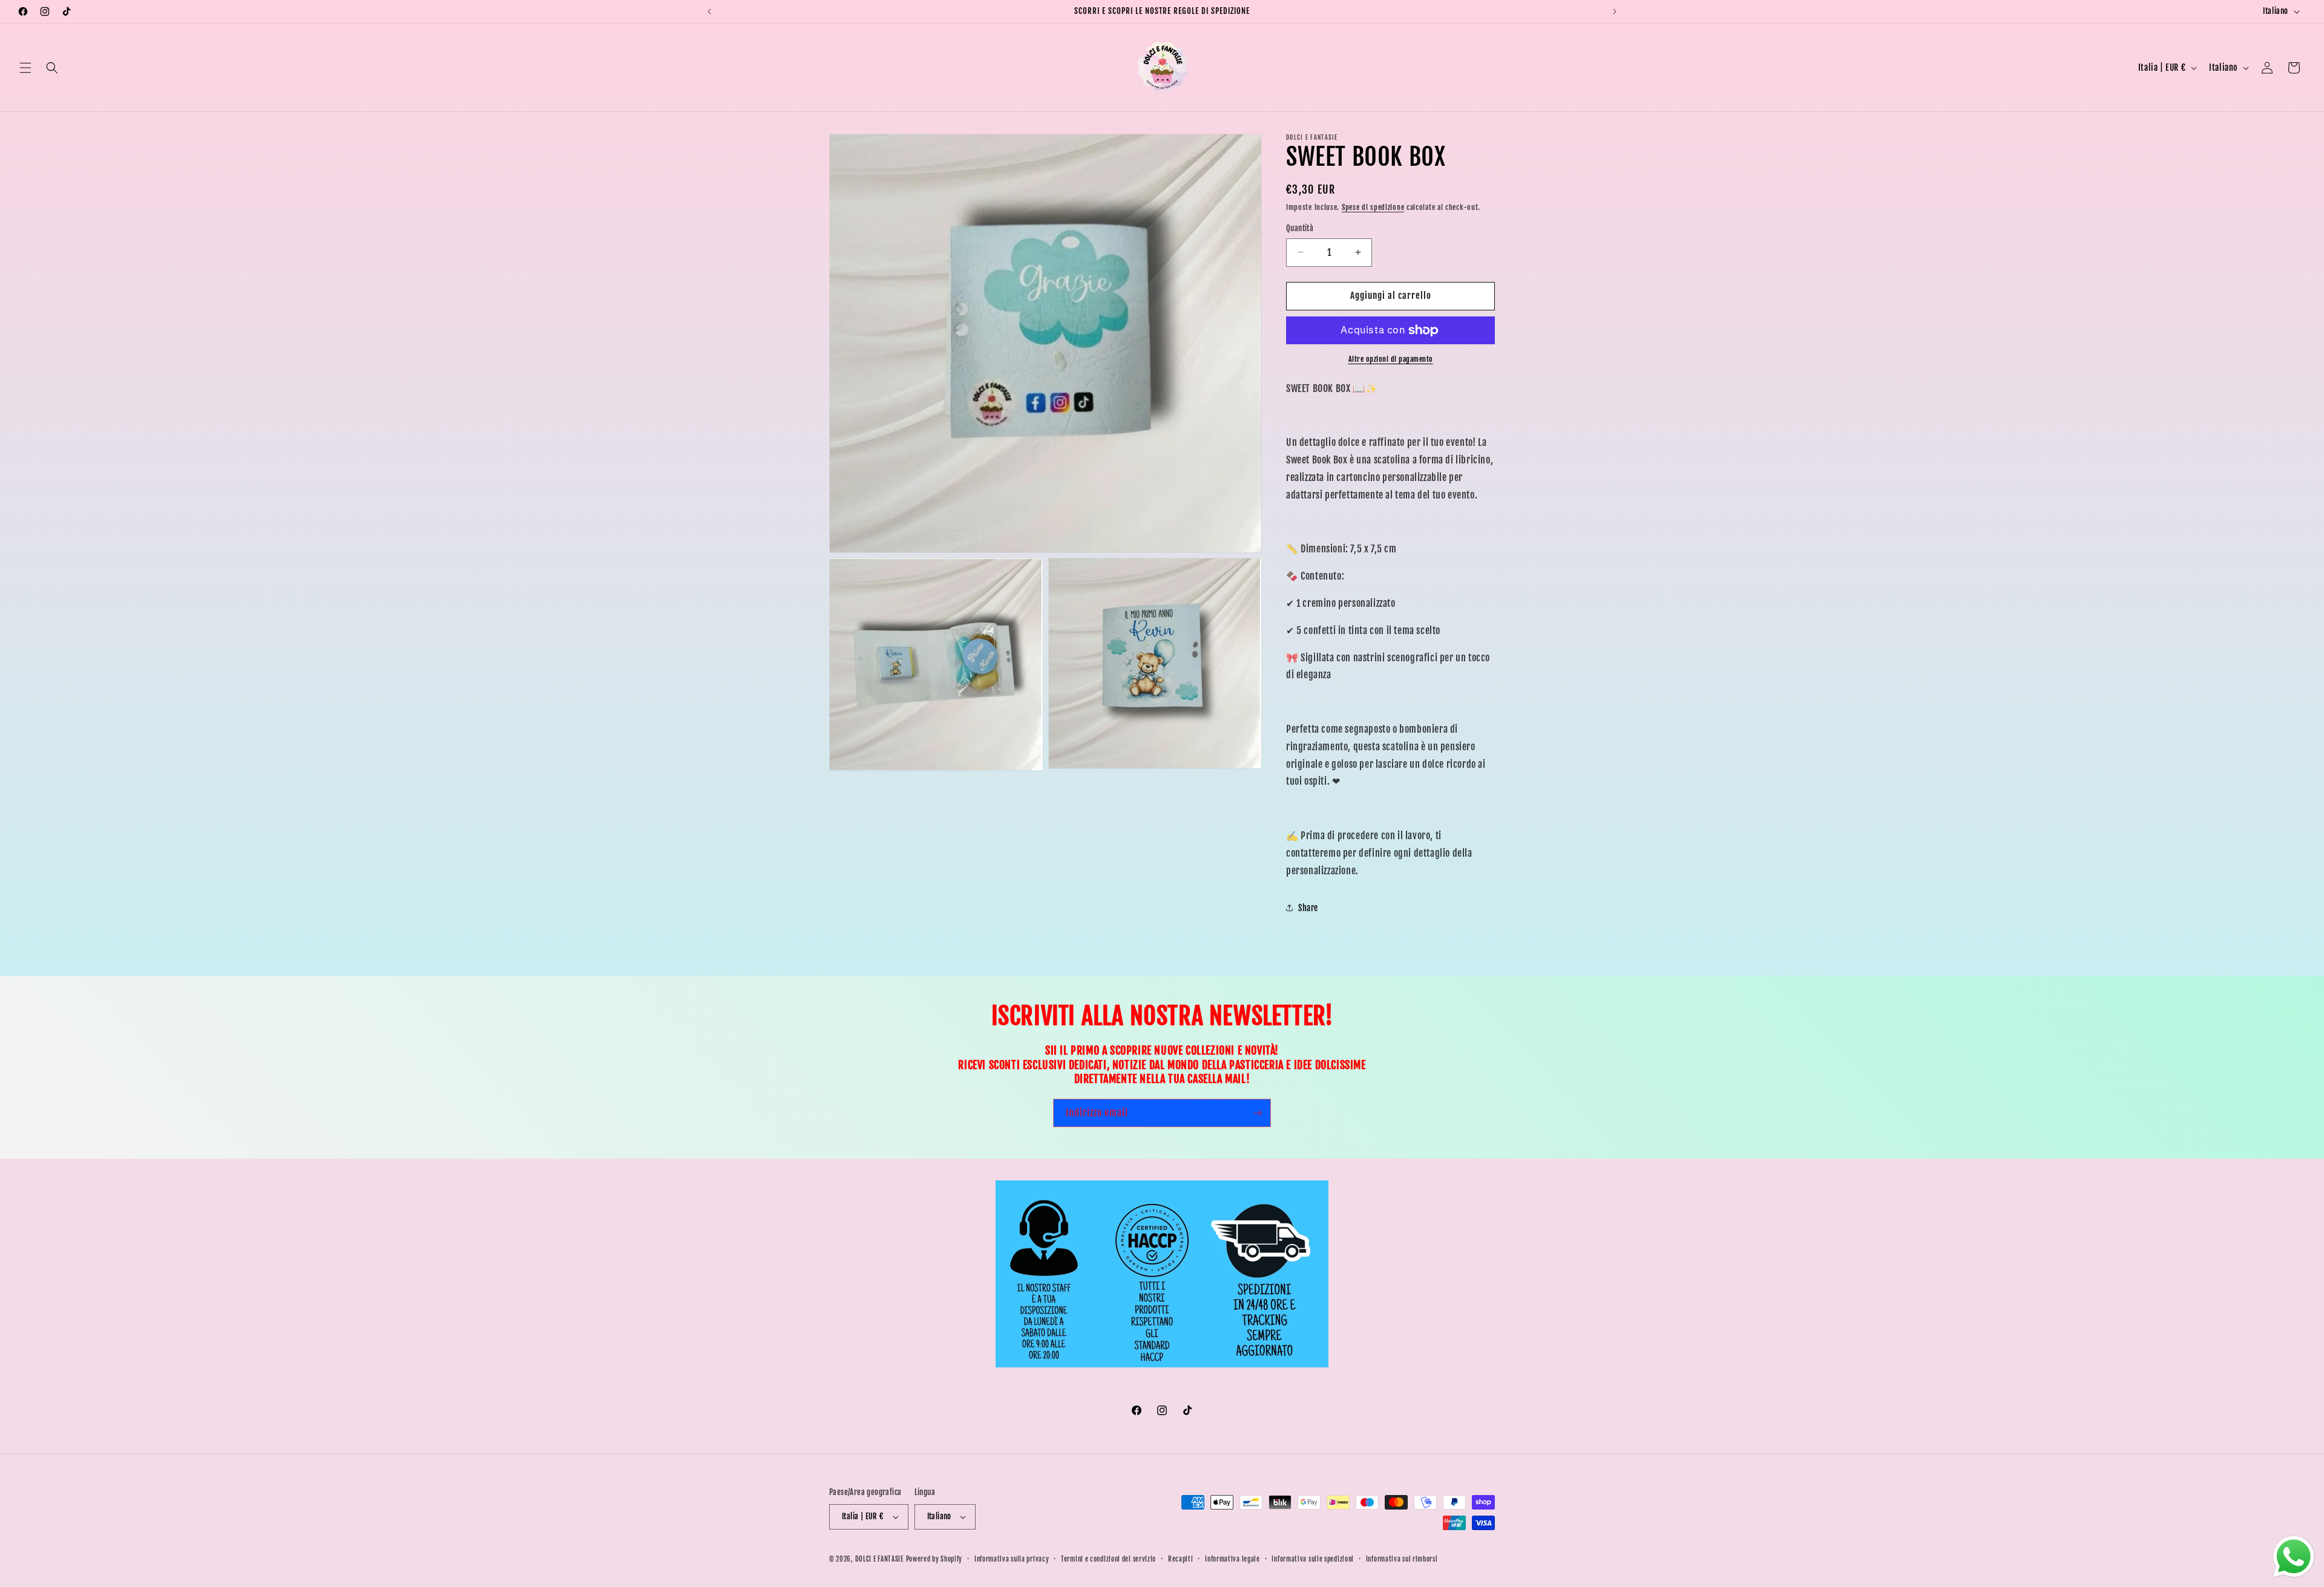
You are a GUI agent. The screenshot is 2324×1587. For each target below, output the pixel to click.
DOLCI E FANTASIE (879, 1559)
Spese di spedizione (1373, 207)
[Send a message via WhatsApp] (2294, 1557)
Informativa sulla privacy (1012, 1559)
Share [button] (1308, 908)
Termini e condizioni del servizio (1108, 1559)
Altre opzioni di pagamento (1391, 359)
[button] (25, 68)
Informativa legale (1233, 1559)
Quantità (1300, 228)
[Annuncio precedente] (709, 11)
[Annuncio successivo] (1615, 11)
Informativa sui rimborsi (1402, 1559)
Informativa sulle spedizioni (1313, 1559)
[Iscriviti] (1257, 1113)
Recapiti (1181, 1559)
